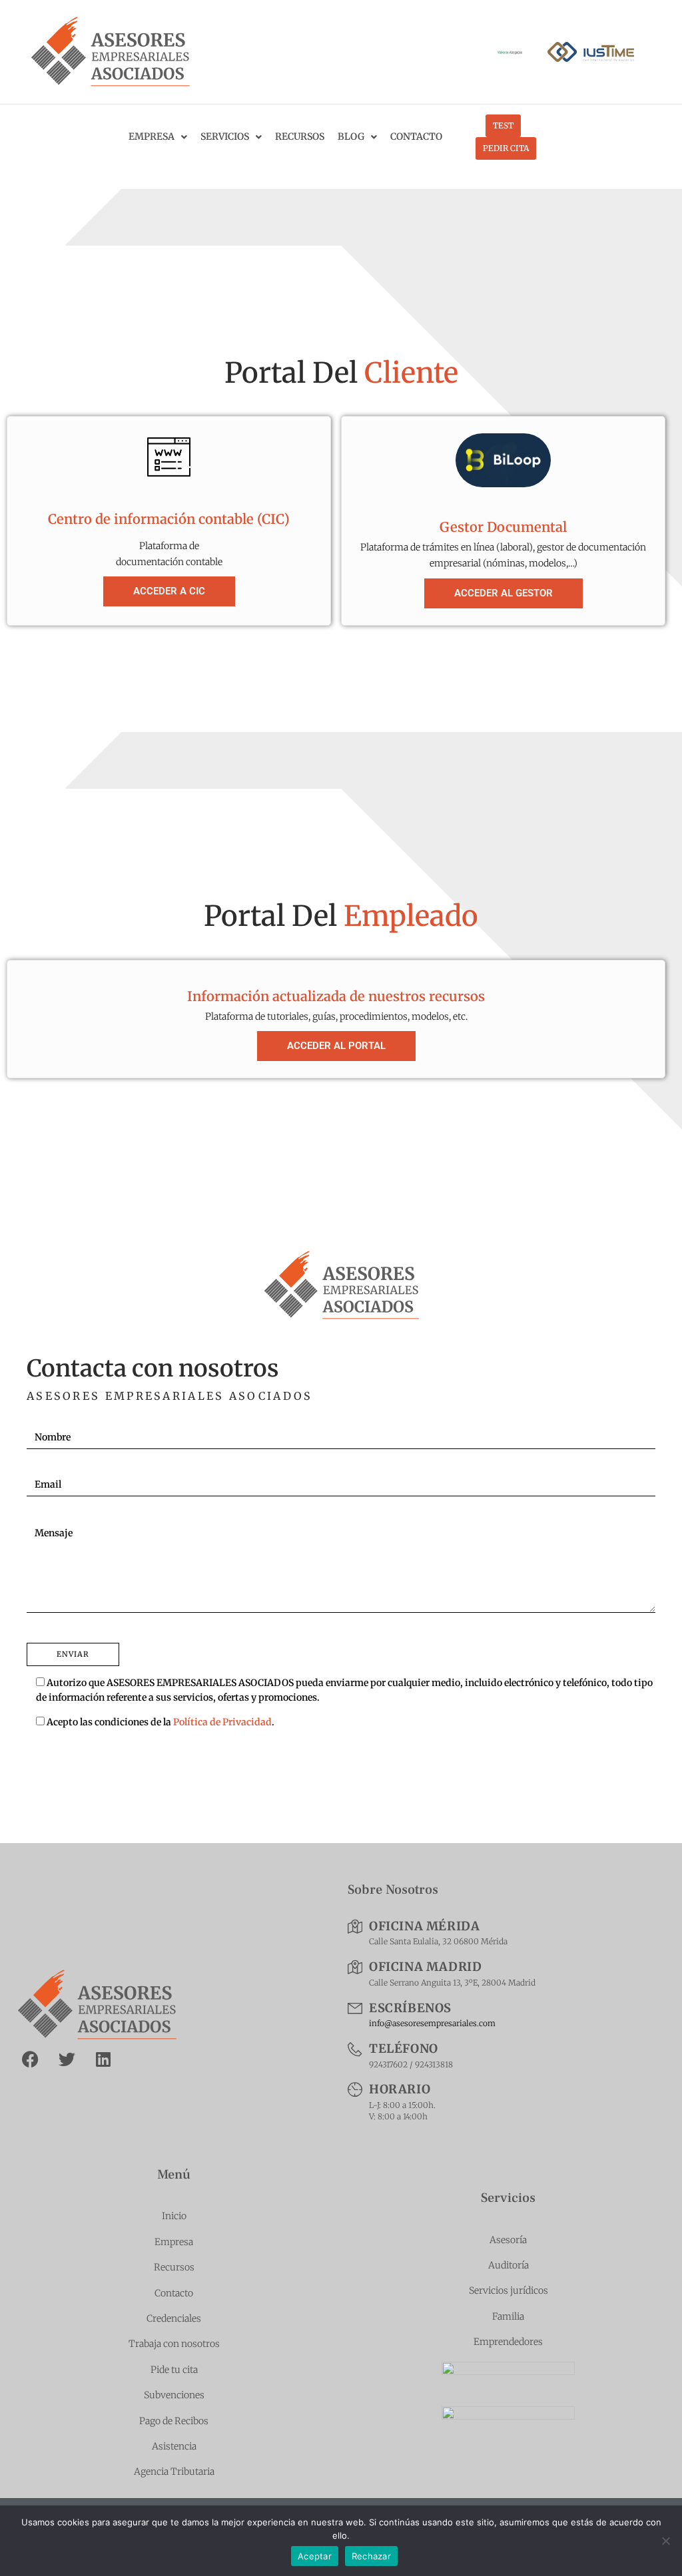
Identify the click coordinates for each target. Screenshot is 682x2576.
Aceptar (315, 2556)
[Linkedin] (103, 2059)
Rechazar (371, 2556)
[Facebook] (30, 2059)
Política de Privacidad (222, 1722)
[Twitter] (67, 2059)
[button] (336, 1046)
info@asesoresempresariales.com (432, 2023)
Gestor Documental (503, 527)
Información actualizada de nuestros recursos (336, 996)
